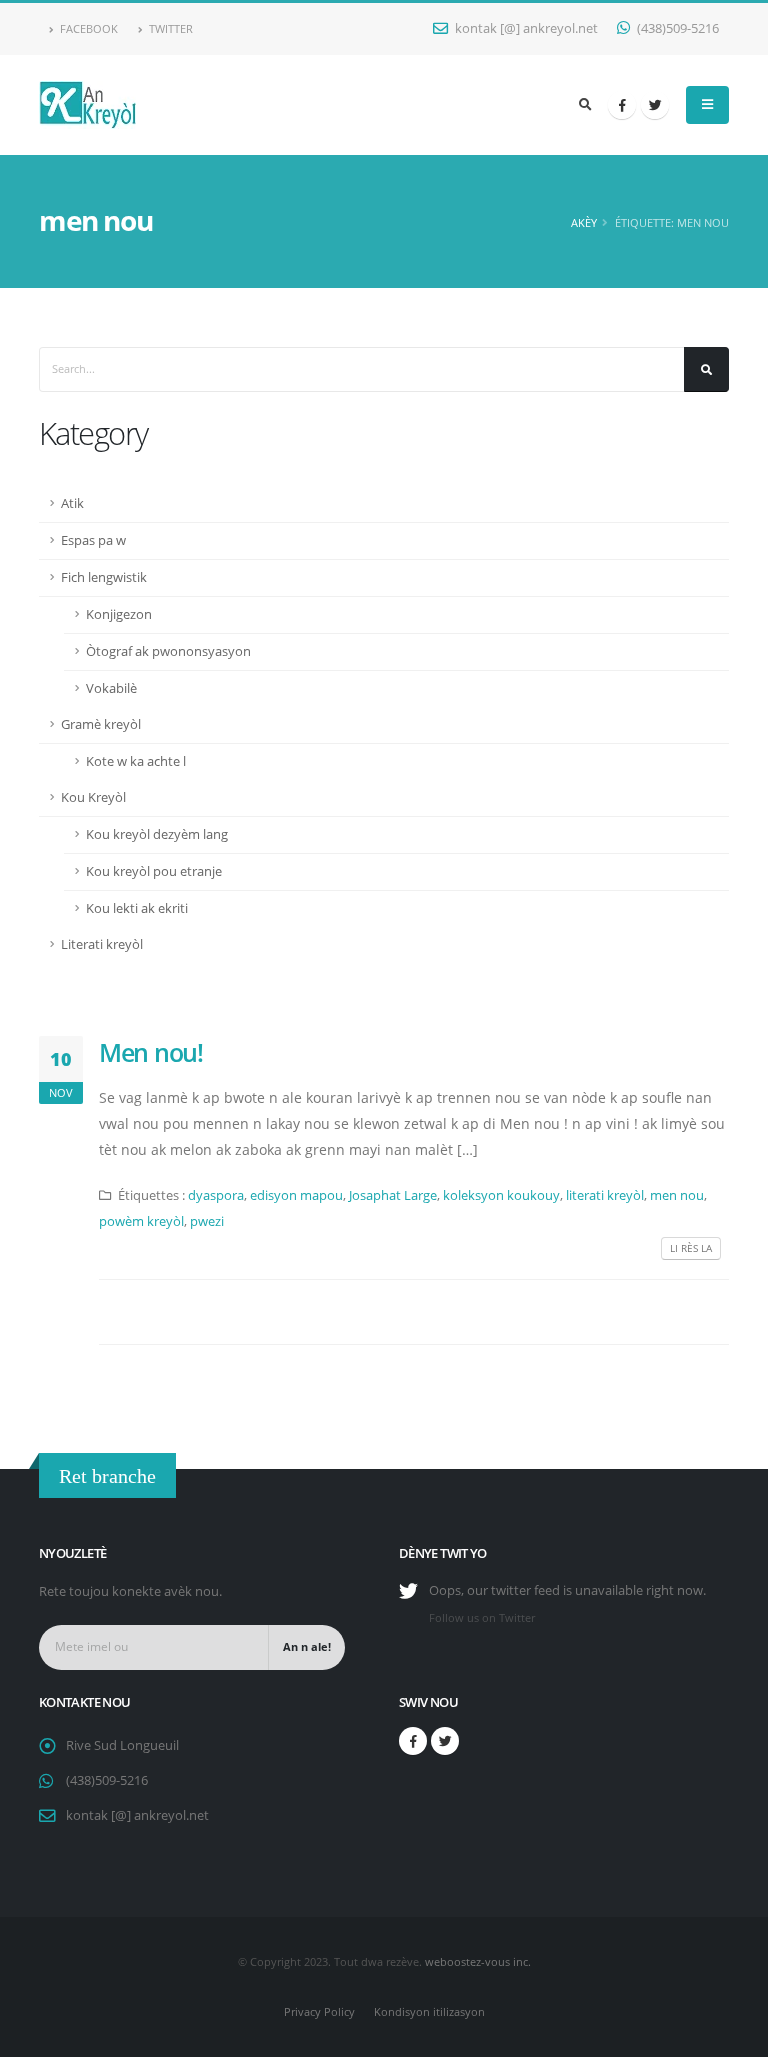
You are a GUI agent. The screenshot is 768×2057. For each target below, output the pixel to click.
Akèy (584, 222)
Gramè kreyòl (101, 724)
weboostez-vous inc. (478, 1961)
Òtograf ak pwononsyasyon (168, 651)
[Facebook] (622, 105)
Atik (72, 503)
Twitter (169, 28)
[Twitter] (655, 105)
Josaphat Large (393, 1195)
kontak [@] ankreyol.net (525, 28)
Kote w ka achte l (136, 761)
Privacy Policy (319, 2011)
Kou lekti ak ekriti (137, 908)
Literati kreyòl (102, 944)
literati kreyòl (605, 1195)
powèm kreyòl (141, 1221)
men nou (677, 1195)
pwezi (207, 1221)
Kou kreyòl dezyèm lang (157, 834)
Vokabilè (111, 688)
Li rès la (691, 1248)
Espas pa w (93, 540)
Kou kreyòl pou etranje (154, 871)
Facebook (87, 28)
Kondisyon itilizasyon (429, 2011)
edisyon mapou (296, 1195)
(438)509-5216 (676, 28)
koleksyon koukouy (501, 1195)
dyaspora (216, 1195)
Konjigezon (119, 614)
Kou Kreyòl (93, 797)
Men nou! (151, 1052)
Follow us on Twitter (482, 1617)
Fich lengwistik (104, 577)
